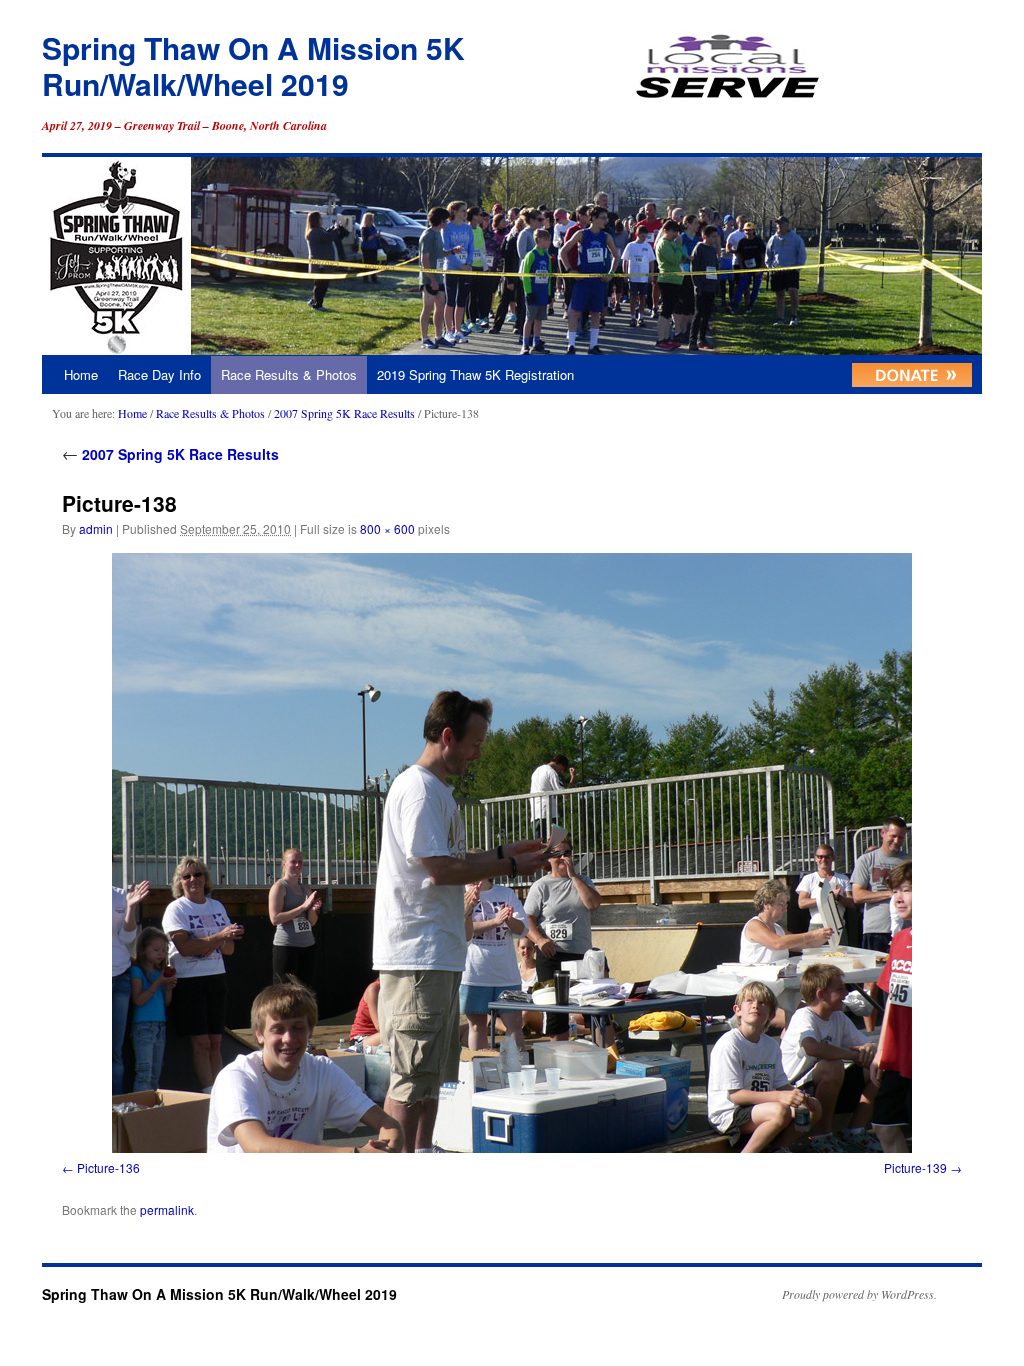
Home (81, 374)
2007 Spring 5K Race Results (344, 413)
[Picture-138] (512, 853)
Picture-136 (108, 1167)
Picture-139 (915, 1167)
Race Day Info (159, 374)
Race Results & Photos (289, 374)
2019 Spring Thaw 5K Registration (475, 374)
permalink (167, 1209)
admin (96, 528)
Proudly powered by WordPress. (859, 1294)
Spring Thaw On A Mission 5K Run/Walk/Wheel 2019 (253, 65)
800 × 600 (387, 528)
